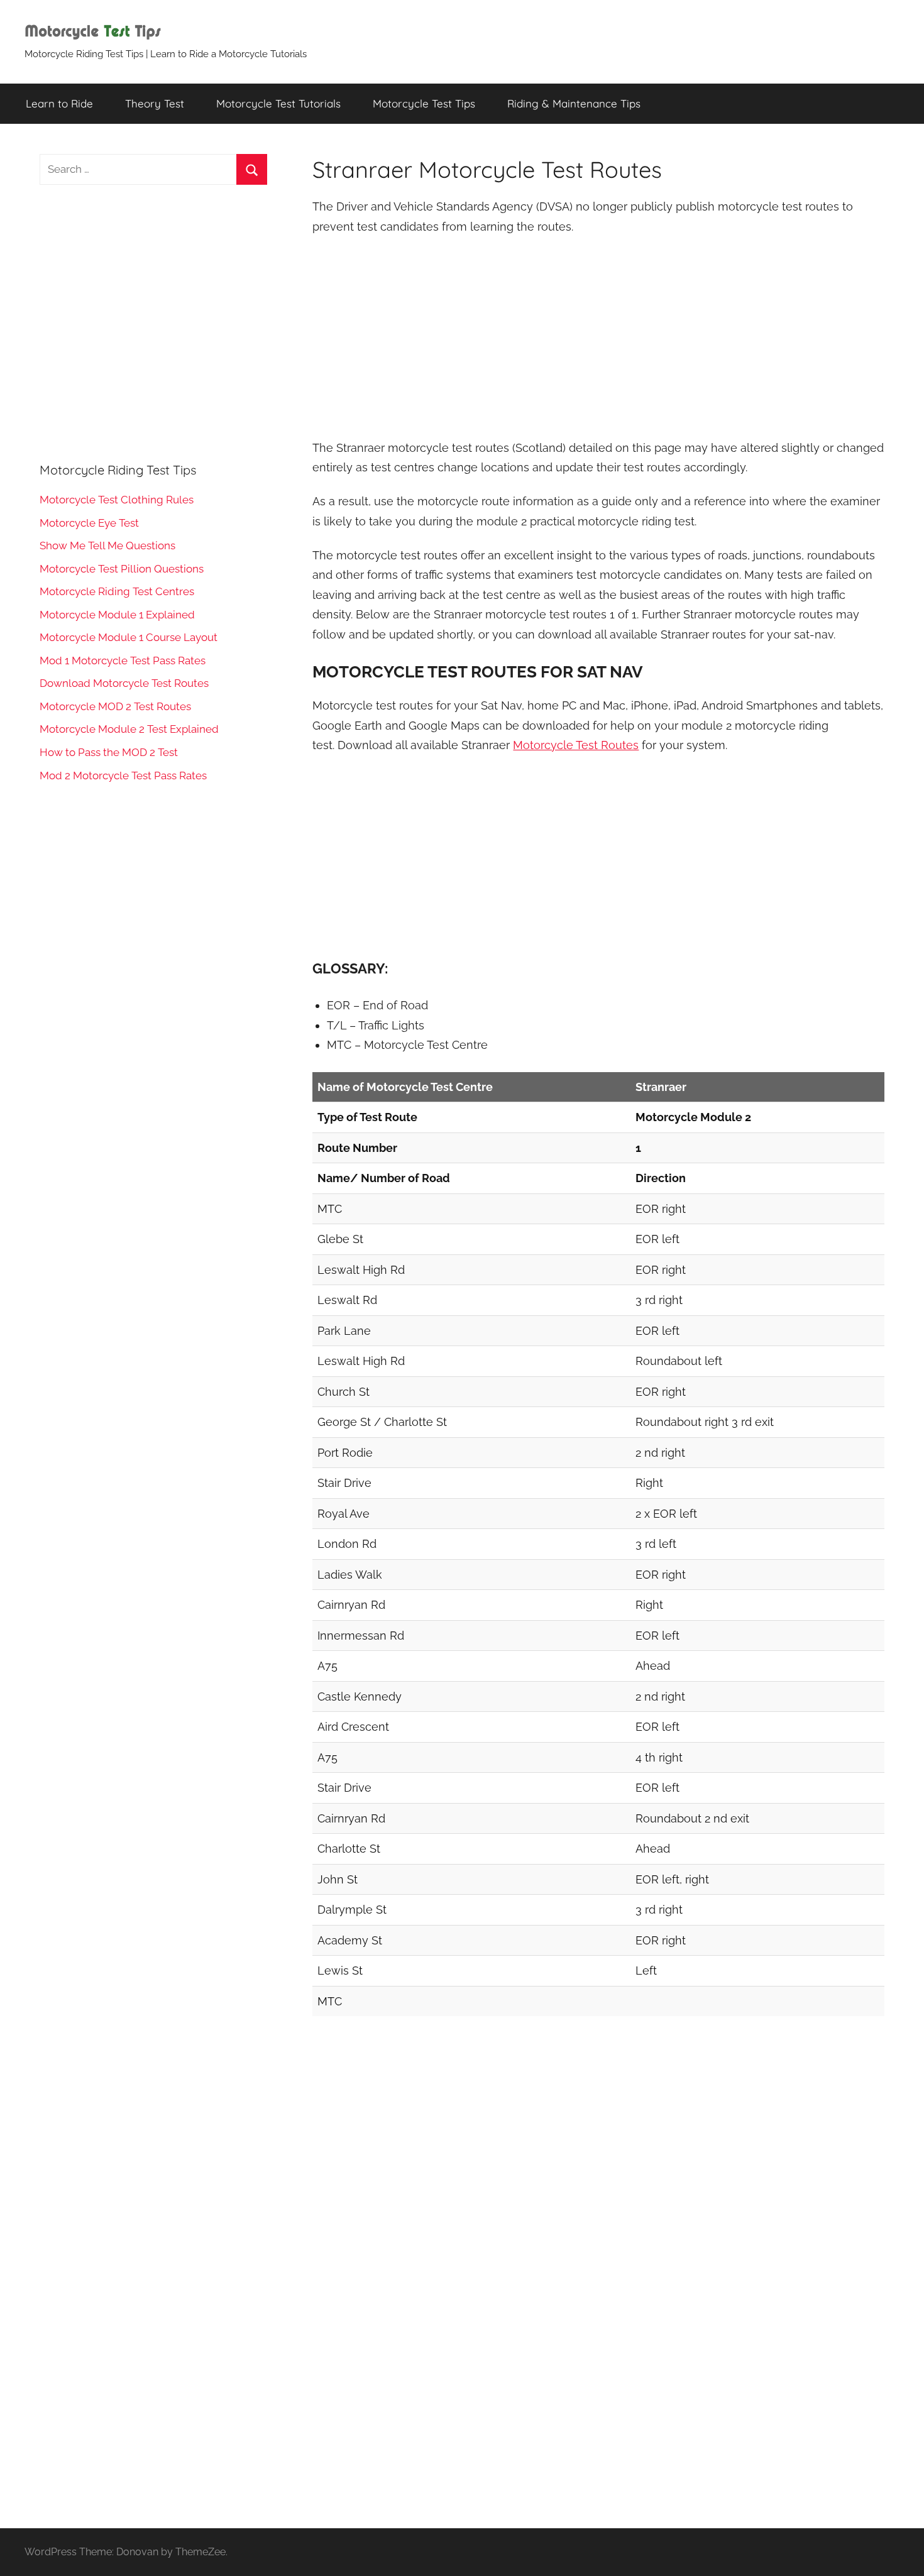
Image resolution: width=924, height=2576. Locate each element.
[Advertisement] (598, 339)
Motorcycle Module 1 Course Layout (129, 637)
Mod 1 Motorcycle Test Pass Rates (123, 660)
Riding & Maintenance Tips (574, 103)
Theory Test (155, 103)
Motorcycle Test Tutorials (278, 103)
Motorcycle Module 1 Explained (117, 615)
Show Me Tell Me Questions (107, 545)
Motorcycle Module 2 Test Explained (129, 729)
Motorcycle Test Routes (576, 745)
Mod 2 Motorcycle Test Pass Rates (123, 776)
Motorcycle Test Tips (424, 103)
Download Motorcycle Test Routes (124, 683)
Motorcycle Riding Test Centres (117, 591)
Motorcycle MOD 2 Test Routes (115, 706)
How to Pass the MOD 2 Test (109, 752)
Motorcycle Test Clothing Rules (117, 500)
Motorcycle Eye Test (89, 523)
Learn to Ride (59, 103)
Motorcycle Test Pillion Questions (122, 569)
